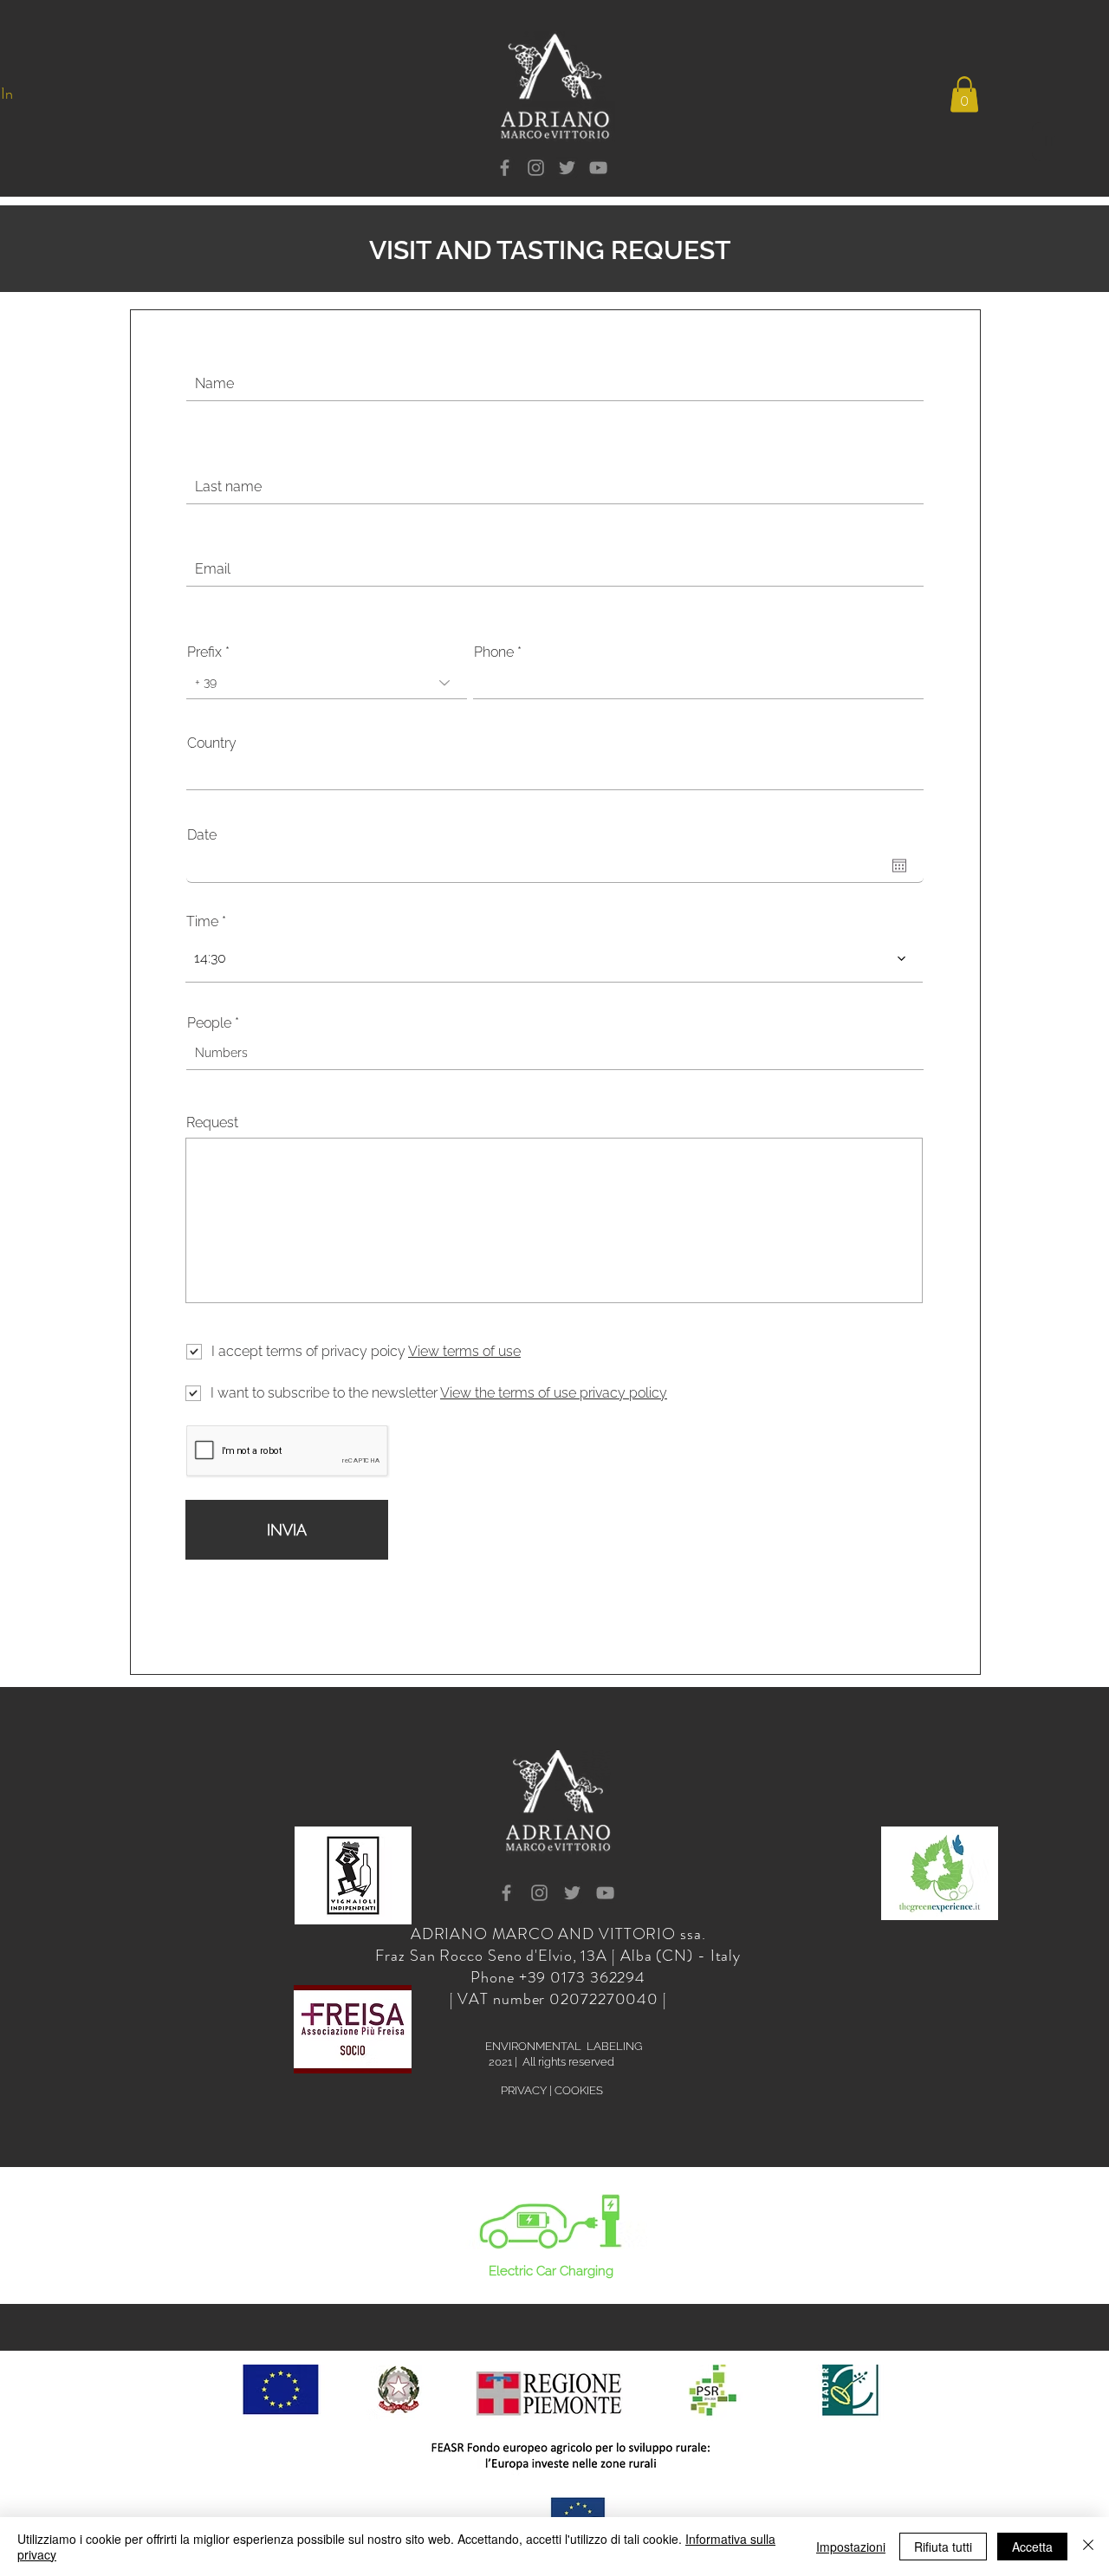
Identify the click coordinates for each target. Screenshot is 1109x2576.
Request (212, 1123)
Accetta (1032, 2547)
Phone (494, 652)
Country (212, 743)
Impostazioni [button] (851, 2547)
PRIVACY (524, 2090)
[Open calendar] (899, 866)
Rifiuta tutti (943, 2547)
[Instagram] (536, 168)
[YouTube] (598, 168)
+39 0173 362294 (583, 1977)
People (209, 1023)
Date (202, 835)
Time (202, 922)
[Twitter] (567, 168)
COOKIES (579, 2090)
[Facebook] (505, 168)
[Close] (1088, 2547)
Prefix (204, 652)
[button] (964, 95)
